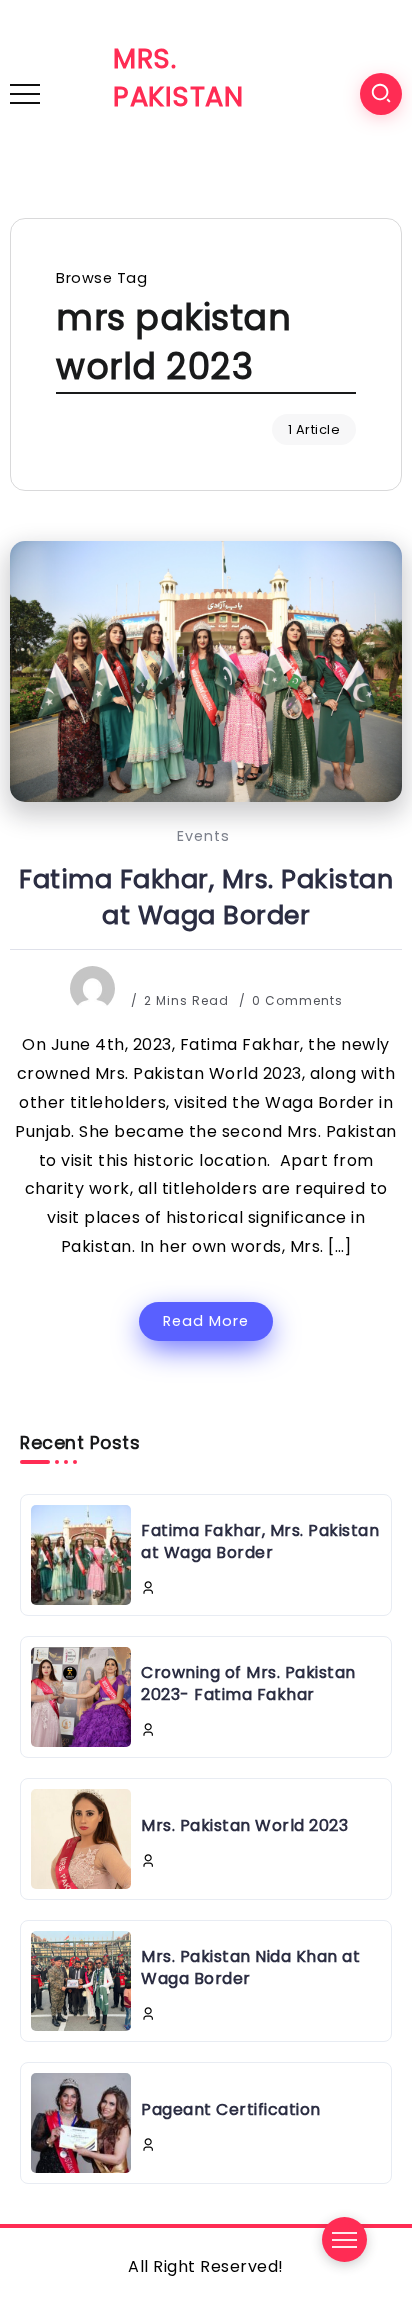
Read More (206, 1321)
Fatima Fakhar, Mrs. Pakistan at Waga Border (206, 897)
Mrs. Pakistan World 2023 (244, 1825)
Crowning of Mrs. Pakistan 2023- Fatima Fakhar (248, 1683)
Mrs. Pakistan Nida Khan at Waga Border (250, 1967)
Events (203, 836)
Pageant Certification (231, 2109)
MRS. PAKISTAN (178, 77)
